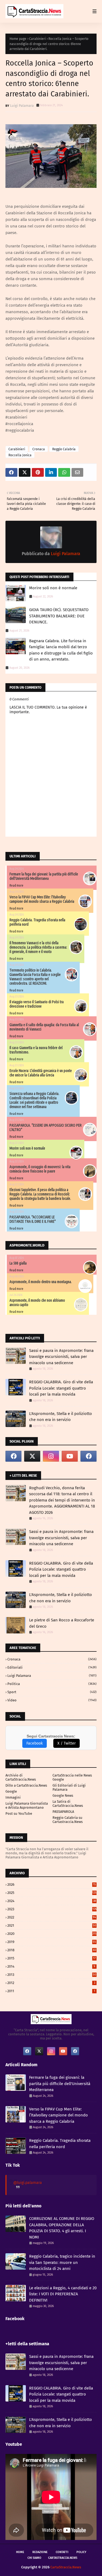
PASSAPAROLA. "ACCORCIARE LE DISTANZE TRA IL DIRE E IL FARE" (33, 1219)
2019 (52, 1942)
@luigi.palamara (28, 2183)
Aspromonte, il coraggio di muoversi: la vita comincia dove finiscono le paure (40, 1169)
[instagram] (51, 1456)
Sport (52, 1692)
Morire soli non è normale (53, 588)
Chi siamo (34, 2558)
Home (20, 2552)
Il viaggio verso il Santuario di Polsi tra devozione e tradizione (37, 1004)
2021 (52, 1925)
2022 (52, 1917)
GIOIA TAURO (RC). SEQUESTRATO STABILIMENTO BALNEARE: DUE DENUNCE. (59, 616)
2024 (52, 1901)
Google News (63, 1795)
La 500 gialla (18, 1263)
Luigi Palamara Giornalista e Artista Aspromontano (27, 1805)
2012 (51, 1983)
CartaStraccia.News (63, 2558)
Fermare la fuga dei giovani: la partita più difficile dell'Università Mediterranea (44, 876)
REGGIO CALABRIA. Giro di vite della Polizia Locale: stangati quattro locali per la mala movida (61, 1388)
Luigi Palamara (22, 106)
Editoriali (52, 1667)
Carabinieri (37, 39)
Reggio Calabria (64, 449)
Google (11, 1791)
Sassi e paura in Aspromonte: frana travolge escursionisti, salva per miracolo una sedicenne (61, 1357)
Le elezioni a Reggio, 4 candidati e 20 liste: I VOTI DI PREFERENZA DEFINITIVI (63, 2294)
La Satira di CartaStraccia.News (68, 1804)
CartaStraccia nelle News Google (72, 1777)
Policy (81, 2552)
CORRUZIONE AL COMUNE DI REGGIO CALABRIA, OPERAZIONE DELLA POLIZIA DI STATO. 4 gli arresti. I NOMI (62, 2228)
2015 (52, 1958)
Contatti (62, 2552)
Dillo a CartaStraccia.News (26, 1785)
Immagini (13, 1797)
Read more (16, 885)
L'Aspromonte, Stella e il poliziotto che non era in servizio (61, 1417)
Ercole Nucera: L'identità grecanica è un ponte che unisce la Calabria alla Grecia (41, 1073)
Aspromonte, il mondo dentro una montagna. (41, 1282)
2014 (51, 1966)
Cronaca (39, 449)
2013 (52, 1975)
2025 (52, 1893)
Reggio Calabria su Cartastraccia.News (68, 1820)
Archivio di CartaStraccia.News (21, 1777)
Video (52, 1700)
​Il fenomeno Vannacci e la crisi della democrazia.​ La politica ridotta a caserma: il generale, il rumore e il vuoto (38, 947)
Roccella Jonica (20, 455)
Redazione (40, 2552)
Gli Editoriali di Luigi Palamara (69, 1787)
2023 (52, 1909)
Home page (18, 39)
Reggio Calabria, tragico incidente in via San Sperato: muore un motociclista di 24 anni (62, 2262)
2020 (52, 1934)
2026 (52, 1884)
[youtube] (70, 1456)
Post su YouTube (19, 1813)
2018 (52, 1950)
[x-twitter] (32, 1456)
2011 (51, 1991)
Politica (52, 1684)
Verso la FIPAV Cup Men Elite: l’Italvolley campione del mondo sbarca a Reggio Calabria (42, 899)
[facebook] (13, 1456)
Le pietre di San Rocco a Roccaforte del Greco (62, 1623)
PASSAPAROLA (63, 1812)
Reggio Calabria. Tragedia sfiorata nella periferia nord (60, 2144)
